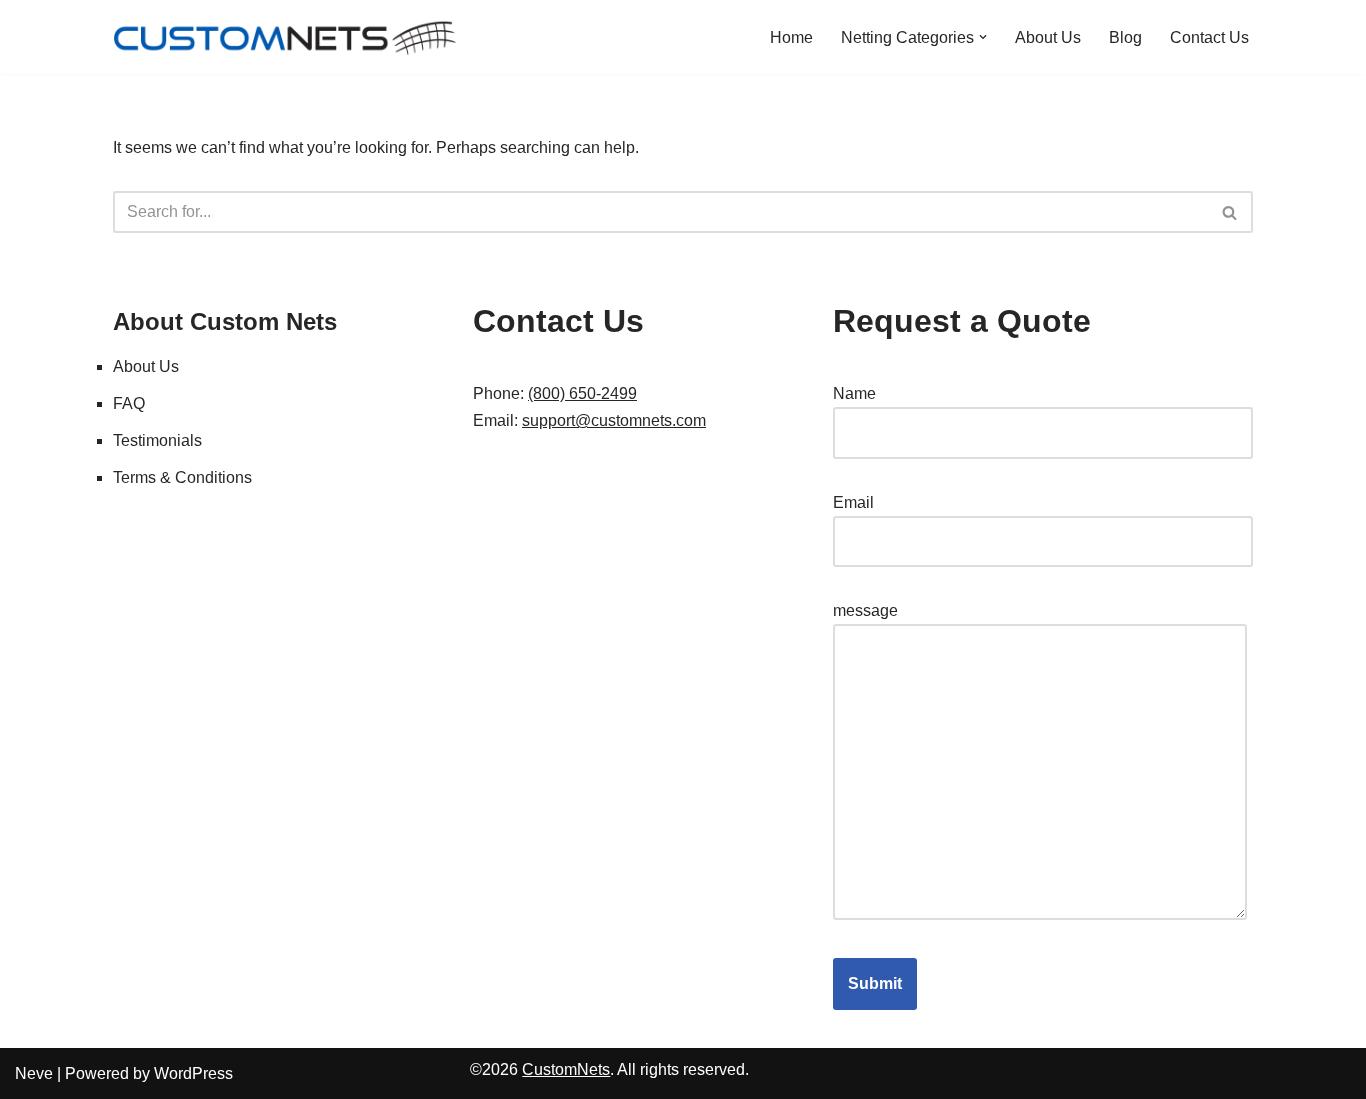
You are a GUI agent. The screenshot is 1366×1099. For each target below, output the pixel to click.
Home (791, 37)
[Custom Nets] (288, 37)
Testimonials (157, 440)
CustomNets (566, 1069)
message (865, 610)
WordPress (193, 1073)
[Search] (1230, 212)
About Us (1048, 37)
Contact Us (1209, 37)
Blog (1125, 37)
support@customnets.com (614, 420)
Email (853, 502)
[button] (983, 37)
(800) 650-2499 (582, 393)
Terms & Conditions (182, 477)
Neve (34, 1073)
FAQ (129, 403)
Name (854, 393)
